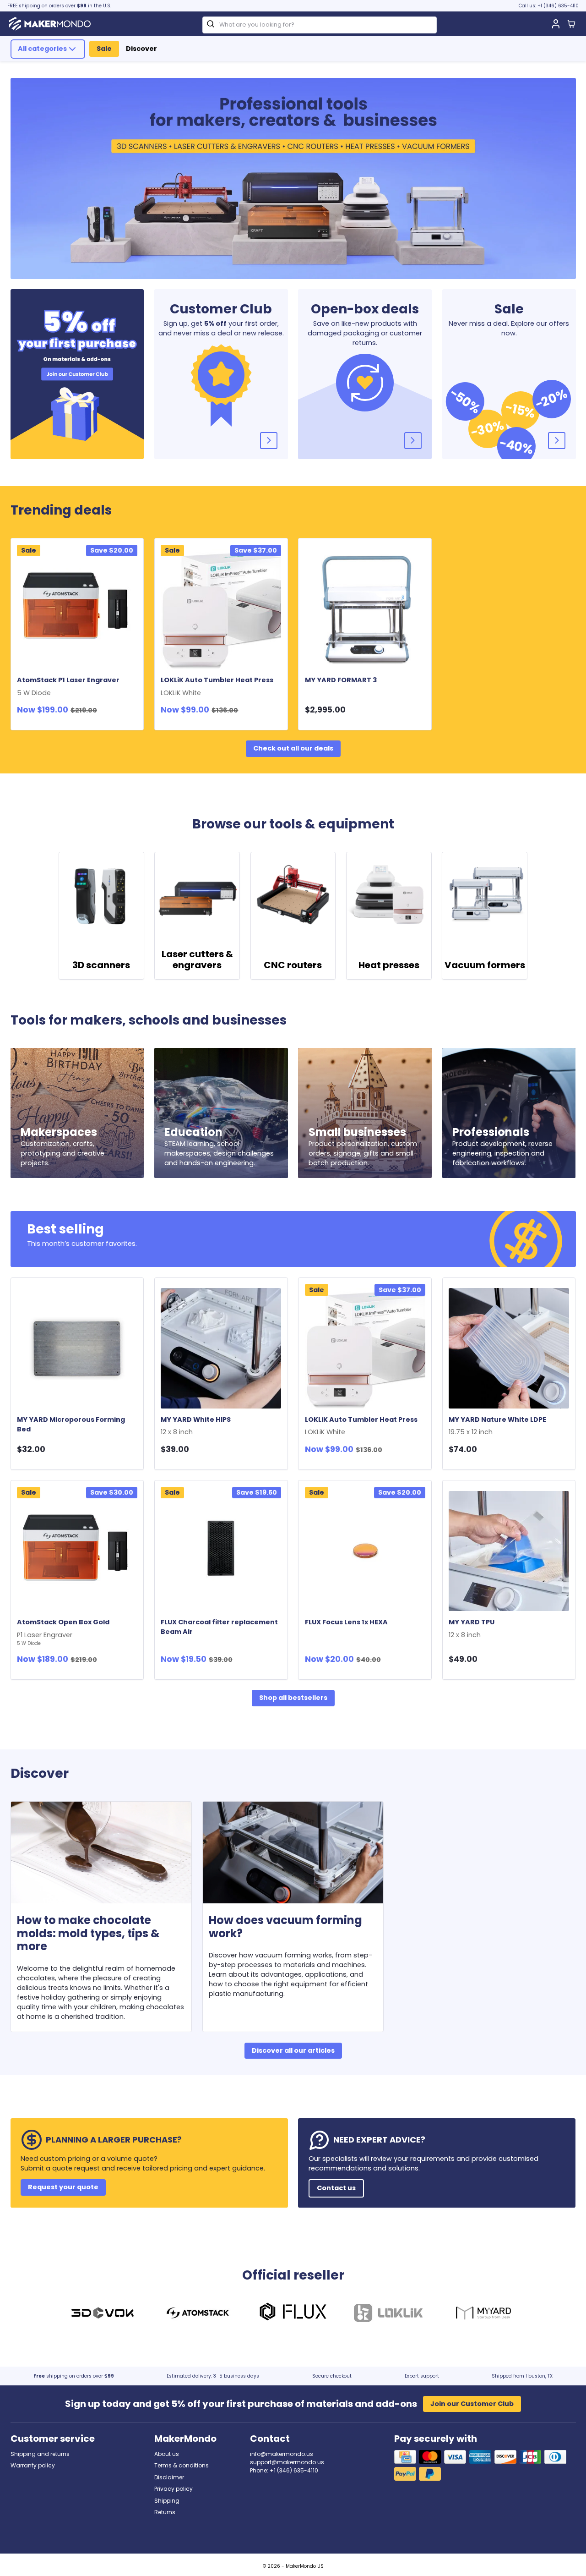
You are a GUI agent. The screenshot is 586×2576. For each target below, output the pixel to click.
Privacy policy (174, 2489)
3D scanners (101, 965)
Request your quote (63, 2187)
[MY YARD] (483, 2314)
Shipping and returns (40, 2454)
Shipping (167, 2501)
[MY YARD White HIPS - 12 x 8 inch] (221, 1348)
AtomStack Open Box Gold (65, 1632)
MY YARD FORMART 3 (341, 680)
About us (167, 2454)
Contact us (336, 2188)
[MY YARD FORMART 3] (365, 609)
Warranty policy (33, 2465)
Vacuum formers (485, 965)
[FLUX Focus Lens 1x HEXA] (365, 1551)
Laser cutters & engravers (197, 959)
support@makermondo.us (287, 2462)
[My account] (556, 24)
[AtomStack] (198, 2314)
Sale (104, 49)
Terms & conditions (182, 2465)
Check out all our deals (293, 748)
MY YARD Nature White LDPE (499, 1426)
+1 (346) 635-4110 (558, 6)
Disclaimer (169, 2477)
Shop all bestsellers (293, 1698)
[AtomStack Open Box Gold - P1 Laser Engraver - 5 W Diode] (77, 1551)
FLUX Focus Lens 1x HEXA (346, 1622)
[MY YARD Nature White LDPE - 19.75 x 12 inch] (509, 1348)
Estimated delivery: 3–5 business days (213, 2376)
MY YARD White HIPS (198, 1426)
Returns (165, 2512)
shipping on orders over (74, 2376)
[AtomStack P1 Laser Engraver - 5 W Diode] (77, 609)
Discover (141, 49)
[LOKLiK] (388, 2314)
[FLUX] (293, 2314)
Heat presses (389, 965)
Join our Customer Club (472, 2404)
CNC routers (293, 965)
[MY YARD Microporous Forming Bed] (77, 1348)
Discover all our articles (293, 2050)
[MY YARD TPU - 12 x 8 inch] (509, 1551)
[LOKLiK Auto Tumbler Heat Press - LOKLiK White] (221, 609)
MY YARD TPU (473, 1628)
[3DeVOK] (103, 2314)
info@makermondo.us (282, 2454)
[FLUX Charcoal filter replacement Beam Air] (221, 1551)
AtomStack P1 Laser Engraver (70, 686)
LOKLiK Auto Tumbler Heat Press (219, 686)
